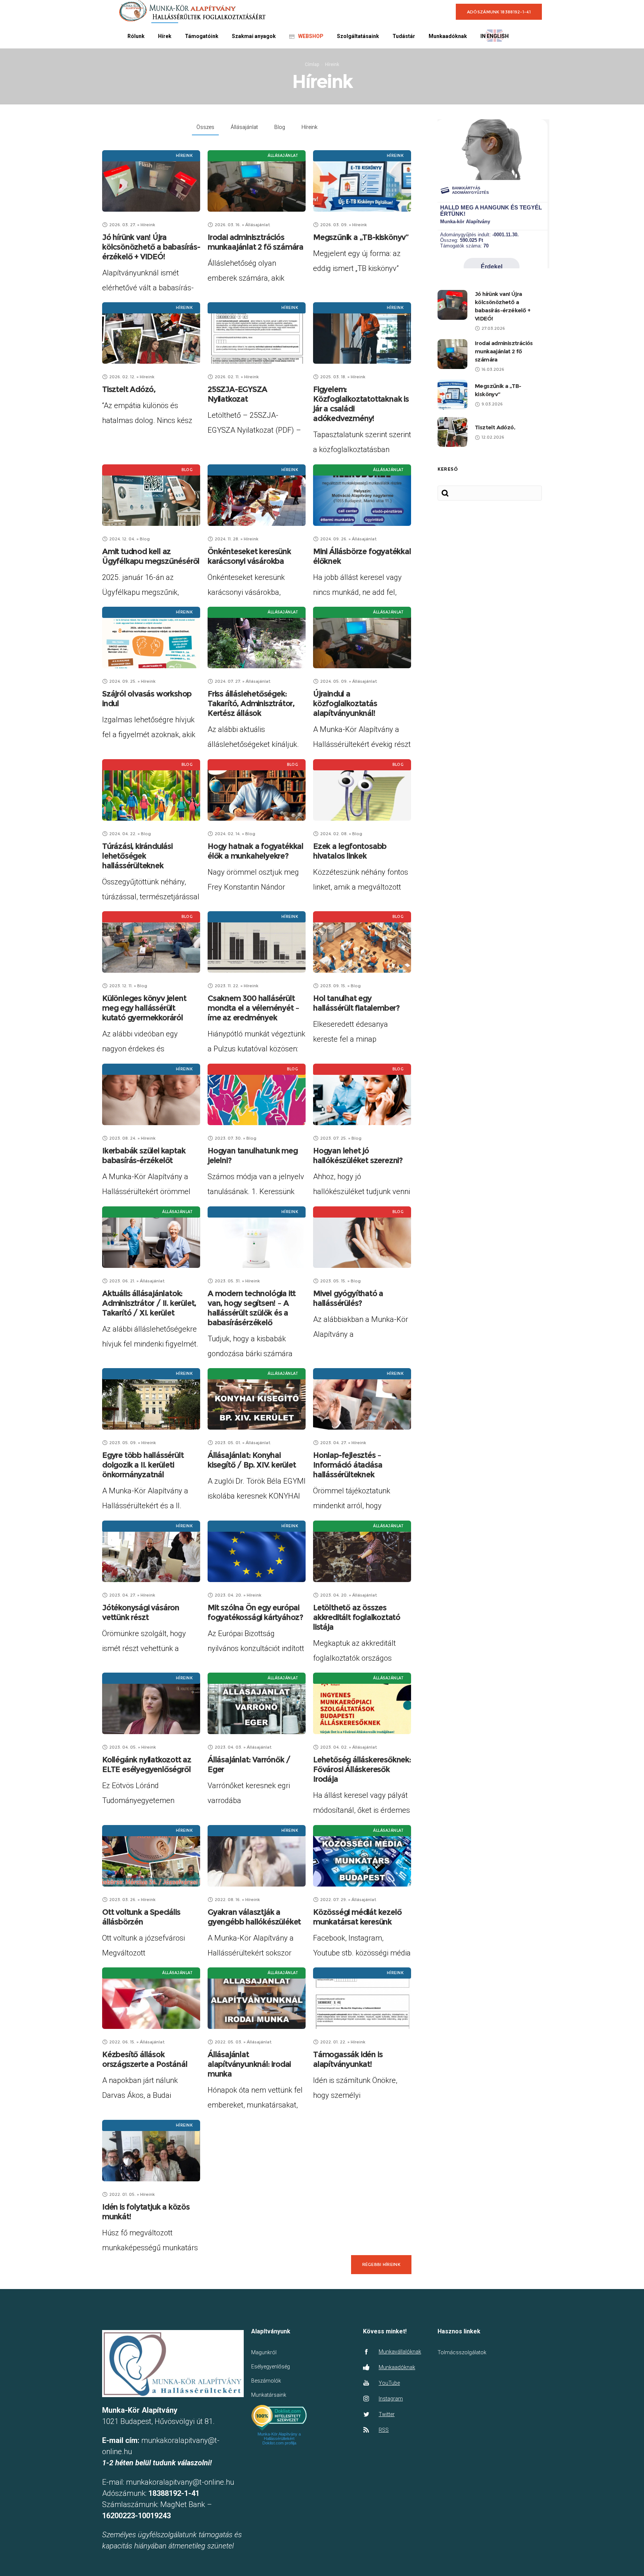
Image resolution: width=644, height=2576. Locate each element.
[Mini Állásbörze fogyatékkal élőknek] (362, 495)
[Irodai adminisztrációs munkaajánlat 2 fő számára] (257, 181)
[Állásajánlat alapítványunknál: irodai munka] (257, 1998)
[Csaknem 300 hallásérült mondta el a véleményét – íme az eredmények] (257, 942)
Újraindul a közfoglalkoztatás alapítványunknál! (345, 703)
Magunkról (264, 2352)
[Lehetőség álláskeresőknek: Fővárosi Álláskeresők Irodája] (362, 1703)
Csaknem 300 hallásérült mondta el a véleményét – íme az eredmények (253, 1008)
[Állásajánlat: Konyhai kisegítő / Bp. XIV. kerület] (257, 1399)
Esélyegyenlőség (271, 2367)
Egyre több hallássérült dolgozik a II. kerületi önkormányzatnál (143, 1465)
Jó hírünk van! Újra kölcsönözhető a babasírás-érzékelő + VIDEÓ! (151, 247)
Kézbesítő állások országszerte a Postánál (145, 2059)
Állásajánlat (244, 127)
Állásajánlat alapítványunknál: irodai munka (249, 2064)
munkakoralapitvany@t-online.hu (180, 2482)
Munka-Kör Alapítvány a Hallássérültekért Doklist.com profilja (279, 2438)
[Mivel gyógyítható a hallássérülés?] (362, 1237)
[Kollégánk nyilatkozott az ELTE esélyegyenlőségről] (151, 1703)
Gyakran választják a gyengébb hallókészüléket (254, 1917)
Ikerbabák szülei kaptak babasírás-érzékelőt (144, 1156)
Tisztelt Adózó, (129, 389)
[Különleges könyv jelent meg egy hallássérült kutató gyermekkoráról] (151, 942)
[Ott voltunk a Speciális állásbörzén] (151, 1856)
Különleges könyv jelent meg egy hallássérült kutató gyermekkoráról (144, 1008)
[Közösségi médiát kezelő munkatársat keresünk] (362, 1856)
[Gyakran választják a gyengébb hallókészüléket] (257, 1856)
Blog (280, 127)
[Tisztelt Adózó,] (151, 333)
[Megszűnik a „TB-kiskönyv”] (362, 181)
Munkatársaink (269, 2395)
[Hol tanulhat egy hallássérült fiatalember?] (362, 942)
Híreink (310, 127)
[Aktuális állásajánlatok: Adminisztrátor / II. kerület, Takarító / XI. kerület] (151, 1237)
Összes (205, 127)
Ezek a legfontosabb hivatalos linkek (350, 851)
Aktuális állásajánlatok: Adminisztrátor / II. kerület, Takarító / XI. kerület (149, 1303)
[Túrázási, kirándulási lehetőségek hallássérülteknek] (151, 790)
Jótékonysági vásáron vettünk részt (141, 1612)
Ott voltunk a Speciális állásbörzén (141, 1917)
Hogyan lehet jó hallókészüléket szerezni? (358, 1156)
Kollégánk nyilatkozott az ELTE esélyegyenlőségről (147, 1764)
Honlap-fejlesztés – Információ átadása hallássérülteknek (348, 1465)
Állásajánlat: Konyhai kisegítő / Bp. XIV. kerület (252, 1460)
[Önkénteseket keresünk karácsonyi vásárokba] (257, 495)
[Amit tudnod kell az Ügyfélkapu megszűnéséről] (151, 495)
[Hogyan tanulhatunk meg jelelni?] (257, 1094)
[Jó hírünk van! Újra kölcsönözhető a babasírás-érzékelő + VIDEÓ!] (151, 181)
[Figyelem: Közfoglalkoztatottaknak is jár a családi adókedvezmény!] (362, 333)
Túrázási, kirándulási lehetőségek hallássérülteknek (137, 856)
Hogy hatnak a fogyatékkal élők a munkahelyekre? (255, 851)
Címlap (312, 64)
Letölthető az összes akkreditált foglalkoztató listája (357, 1617)
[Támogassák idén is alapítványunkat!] (362, 1998)
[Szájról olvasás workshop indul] (151, 637)
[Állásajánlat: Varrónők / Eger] (257, 1703)
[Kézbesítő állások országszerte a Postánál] (151, 1998)
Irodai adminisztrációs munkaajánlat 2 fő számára (255, 242)
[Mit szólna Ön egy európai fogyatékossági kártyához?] (257, 1551)
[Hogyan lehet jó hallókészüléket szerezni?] (362, 1094)
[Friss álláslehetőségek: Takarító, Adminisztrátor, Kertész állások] (257, 637)
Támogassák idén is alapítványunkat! (348, 2059)
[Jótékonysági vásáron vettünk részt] (151, 1551)
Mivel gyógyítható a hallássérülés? (348, 1298)
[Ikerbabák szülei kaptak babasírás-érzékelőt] (151, 1094)
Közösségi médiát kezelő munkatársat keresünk (357, 1917)
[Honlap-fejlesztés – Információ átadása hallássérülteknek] (362, 1399)
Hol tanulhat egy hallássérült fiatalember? (356, 1003)
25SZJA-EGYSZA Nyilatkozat (237, 394)
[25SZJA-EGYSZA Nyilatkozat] (257, 333)
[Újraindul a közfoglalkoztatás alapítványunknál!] (362, 637)
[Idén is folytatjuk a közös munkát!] (151, 2151)
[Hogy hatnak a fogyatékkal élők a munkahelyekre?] (257, 790)
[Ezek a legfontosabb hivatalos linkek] (362, 790)
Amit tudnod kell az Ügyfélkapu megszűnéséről (151, 556)
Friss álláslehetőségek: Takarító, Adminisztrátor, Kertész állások (251, 703)
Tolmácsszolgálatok (462, 2352)
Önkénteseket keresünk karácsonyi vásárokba (249, 556)
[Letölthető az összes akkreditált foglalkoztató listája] (362, 1551)
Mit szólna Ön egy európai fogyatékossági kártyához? (255, 1612)
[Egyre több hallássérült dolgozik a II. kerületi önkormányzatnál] (151, 1399)
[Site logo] (192, 11)
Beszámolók (266, 2381)
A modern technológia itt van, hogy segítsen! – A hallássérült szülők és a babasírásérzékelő (252, 1308)
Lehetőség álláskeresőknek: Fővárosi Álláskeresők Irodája (362, 1769)
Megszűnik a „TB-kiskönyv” (361, 237)
